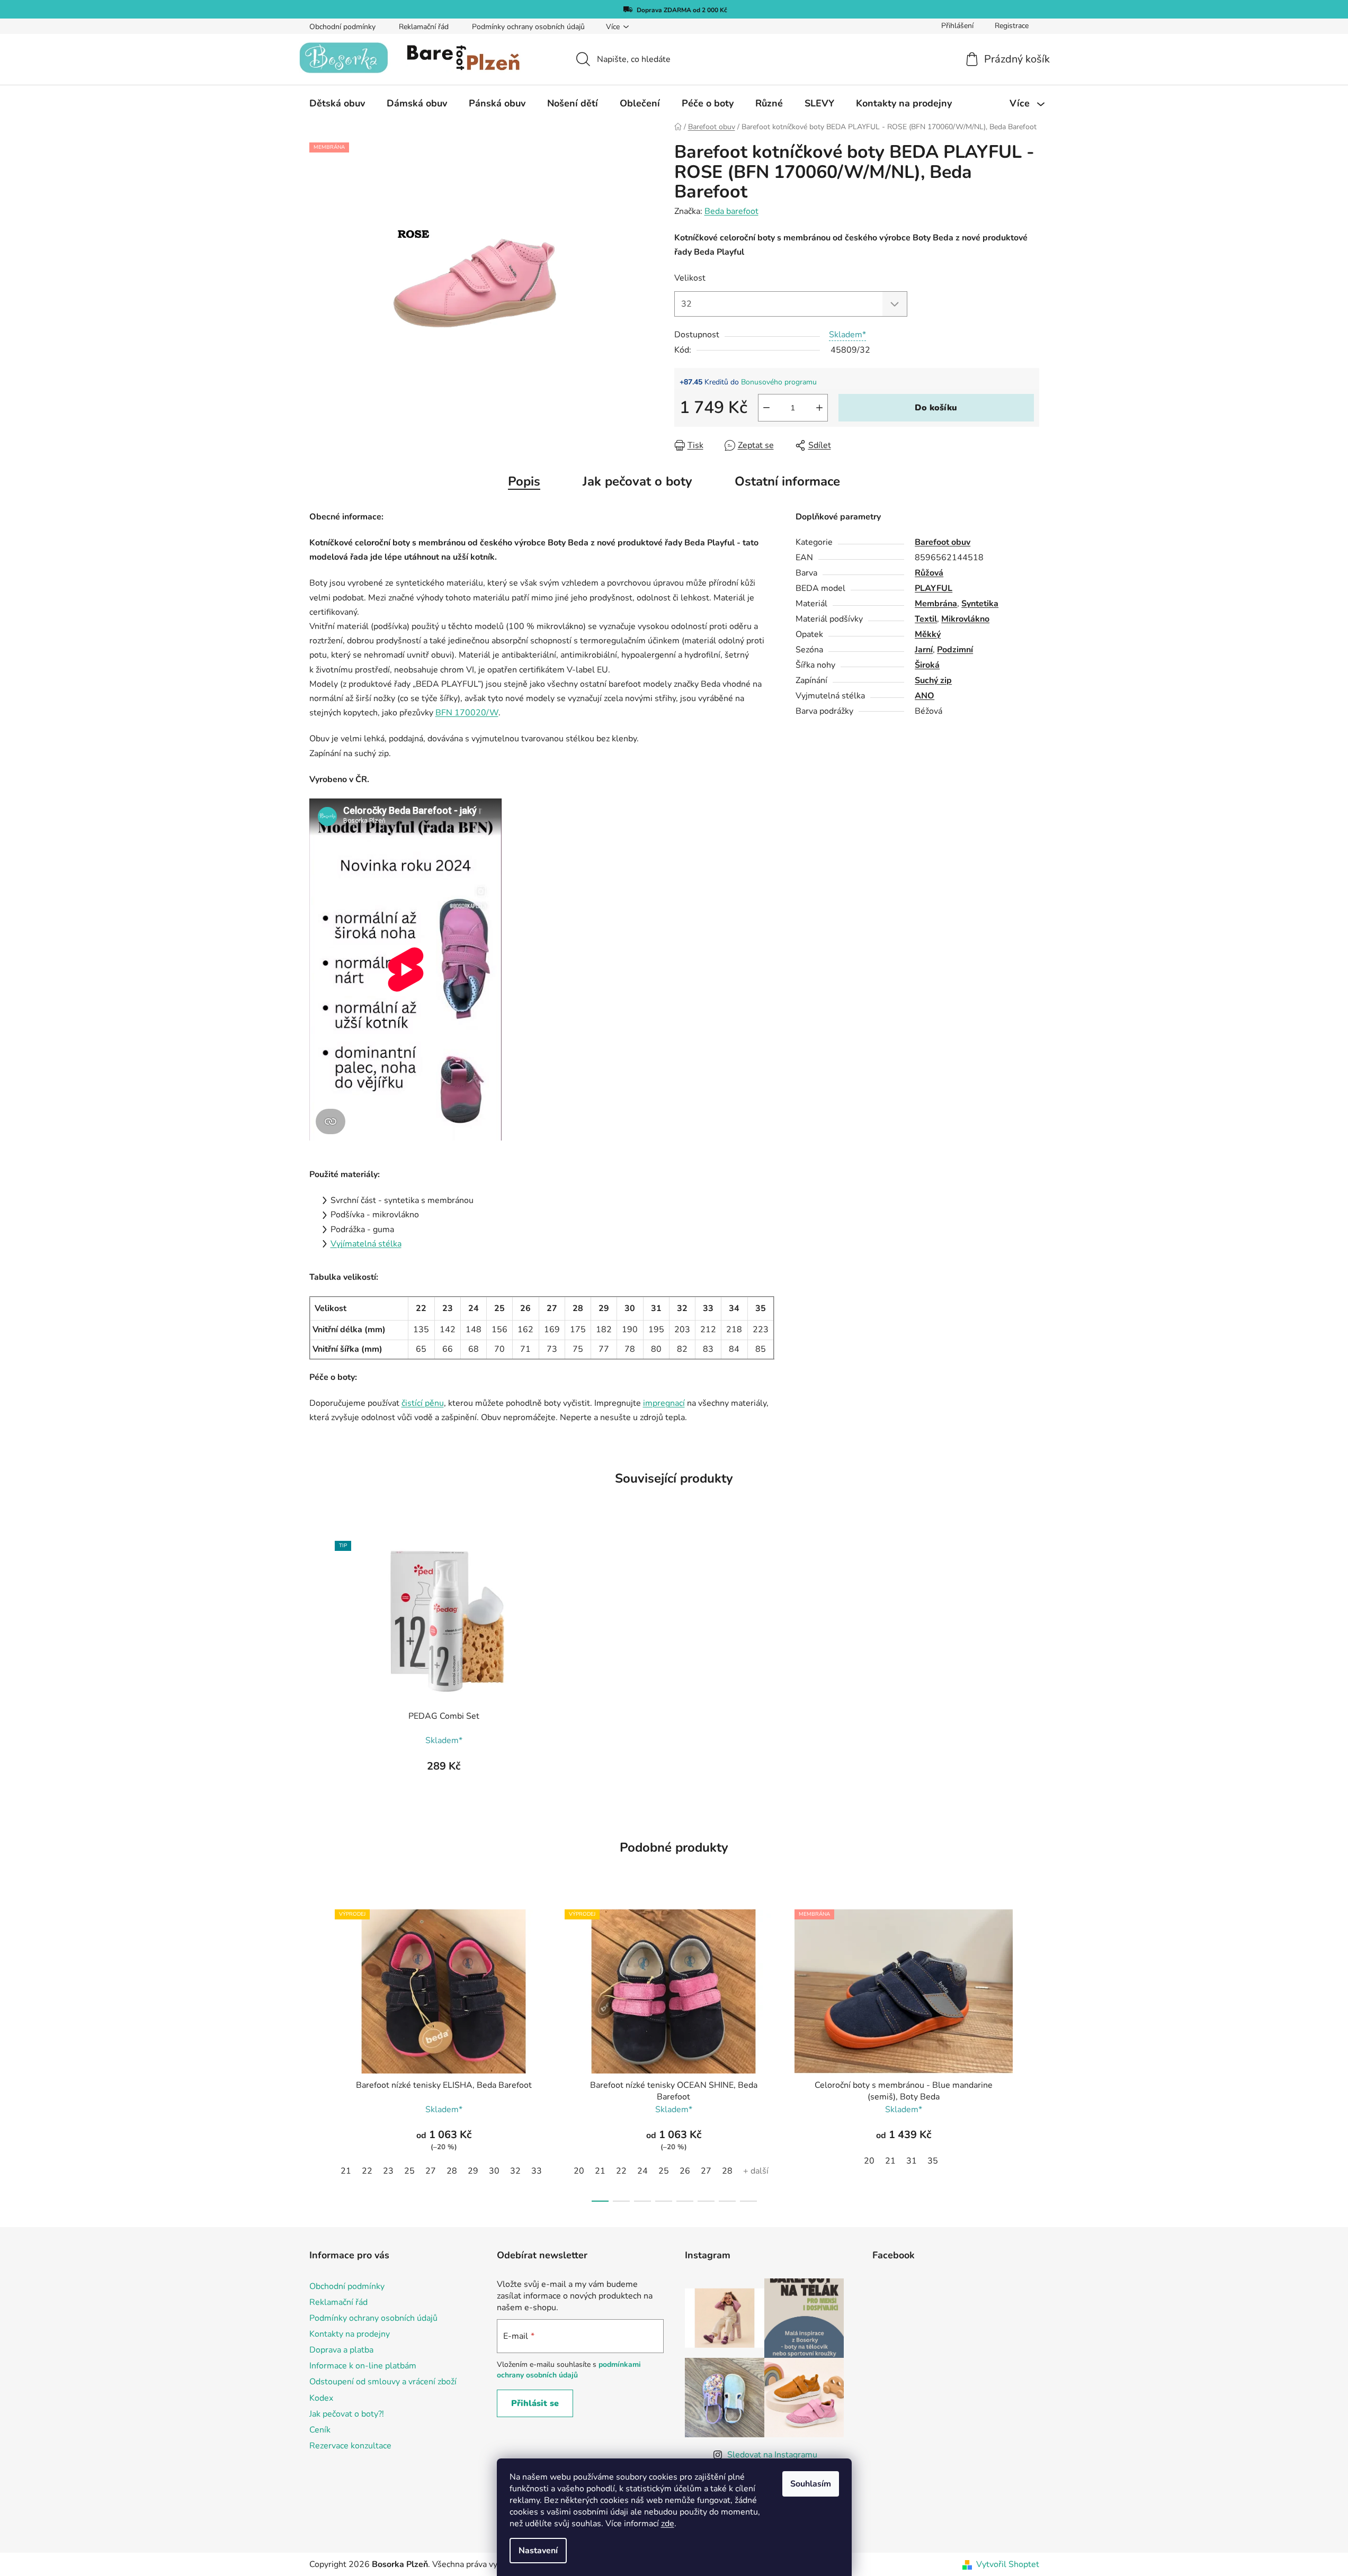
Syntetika (980, 604)
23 (388, 2171)
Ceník (320, 2430)
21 (346, 2171)
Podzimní (955, 650)
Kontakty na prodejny (350, 2334)
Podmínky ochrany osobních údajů (528, 27)
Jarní (924, 650)
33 (537, 2171)
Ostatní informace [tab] (787, 481)
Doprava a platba (341, 2350)
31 (912, 2161)
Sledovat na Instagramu (772, 2455)
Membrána (936, 604)
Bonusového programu (779, 382)
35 (933, 2161)
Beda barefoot (731, 211)
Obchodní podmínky (342, 27)
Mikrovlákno (965, 619)
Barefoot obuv (943, 542)
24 (642, 2171)
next (1031, 2052)
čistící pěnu (423, 1403)
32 (515, 2171)
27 (431, 2171)
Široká (927, 665)
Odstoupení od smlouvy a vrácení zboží (383, 2382)
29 (473, 2171)
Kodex (321, 2398)
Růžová (929, 573)
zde (668, 2524)
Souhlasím (811, 2484)
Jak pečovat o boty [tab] (637, 481)
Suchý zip (933, 680)
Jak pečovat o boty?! (347, 2414)
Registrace (1012, 26)
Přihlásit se (535, 2403)
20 (579, 2171)
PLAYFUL (934, 588)
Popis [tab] (524, 481)
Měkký (928, 634)
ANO (925, 696)
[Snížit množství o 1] (766, 408)
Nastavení (538, 2551)
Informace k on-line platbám (363, 2366)
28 (452, 2171)
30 (494, 2171)
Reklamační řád (424, 27)
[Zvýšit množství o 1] (819, 408)
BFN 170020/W (467, 713)
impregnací (664, 1403)
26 (685, 2171)
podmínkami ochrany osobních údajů (569, 2370)
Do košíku (936, 408)
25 (409, 2171)
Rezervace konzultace (350, 2446)
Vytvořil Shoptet (1008, 2564)
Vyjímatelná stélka (366, 1244)
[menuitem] (337, 103)
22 (367, 2171)
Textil (926, 619)
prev (318, 2052)
